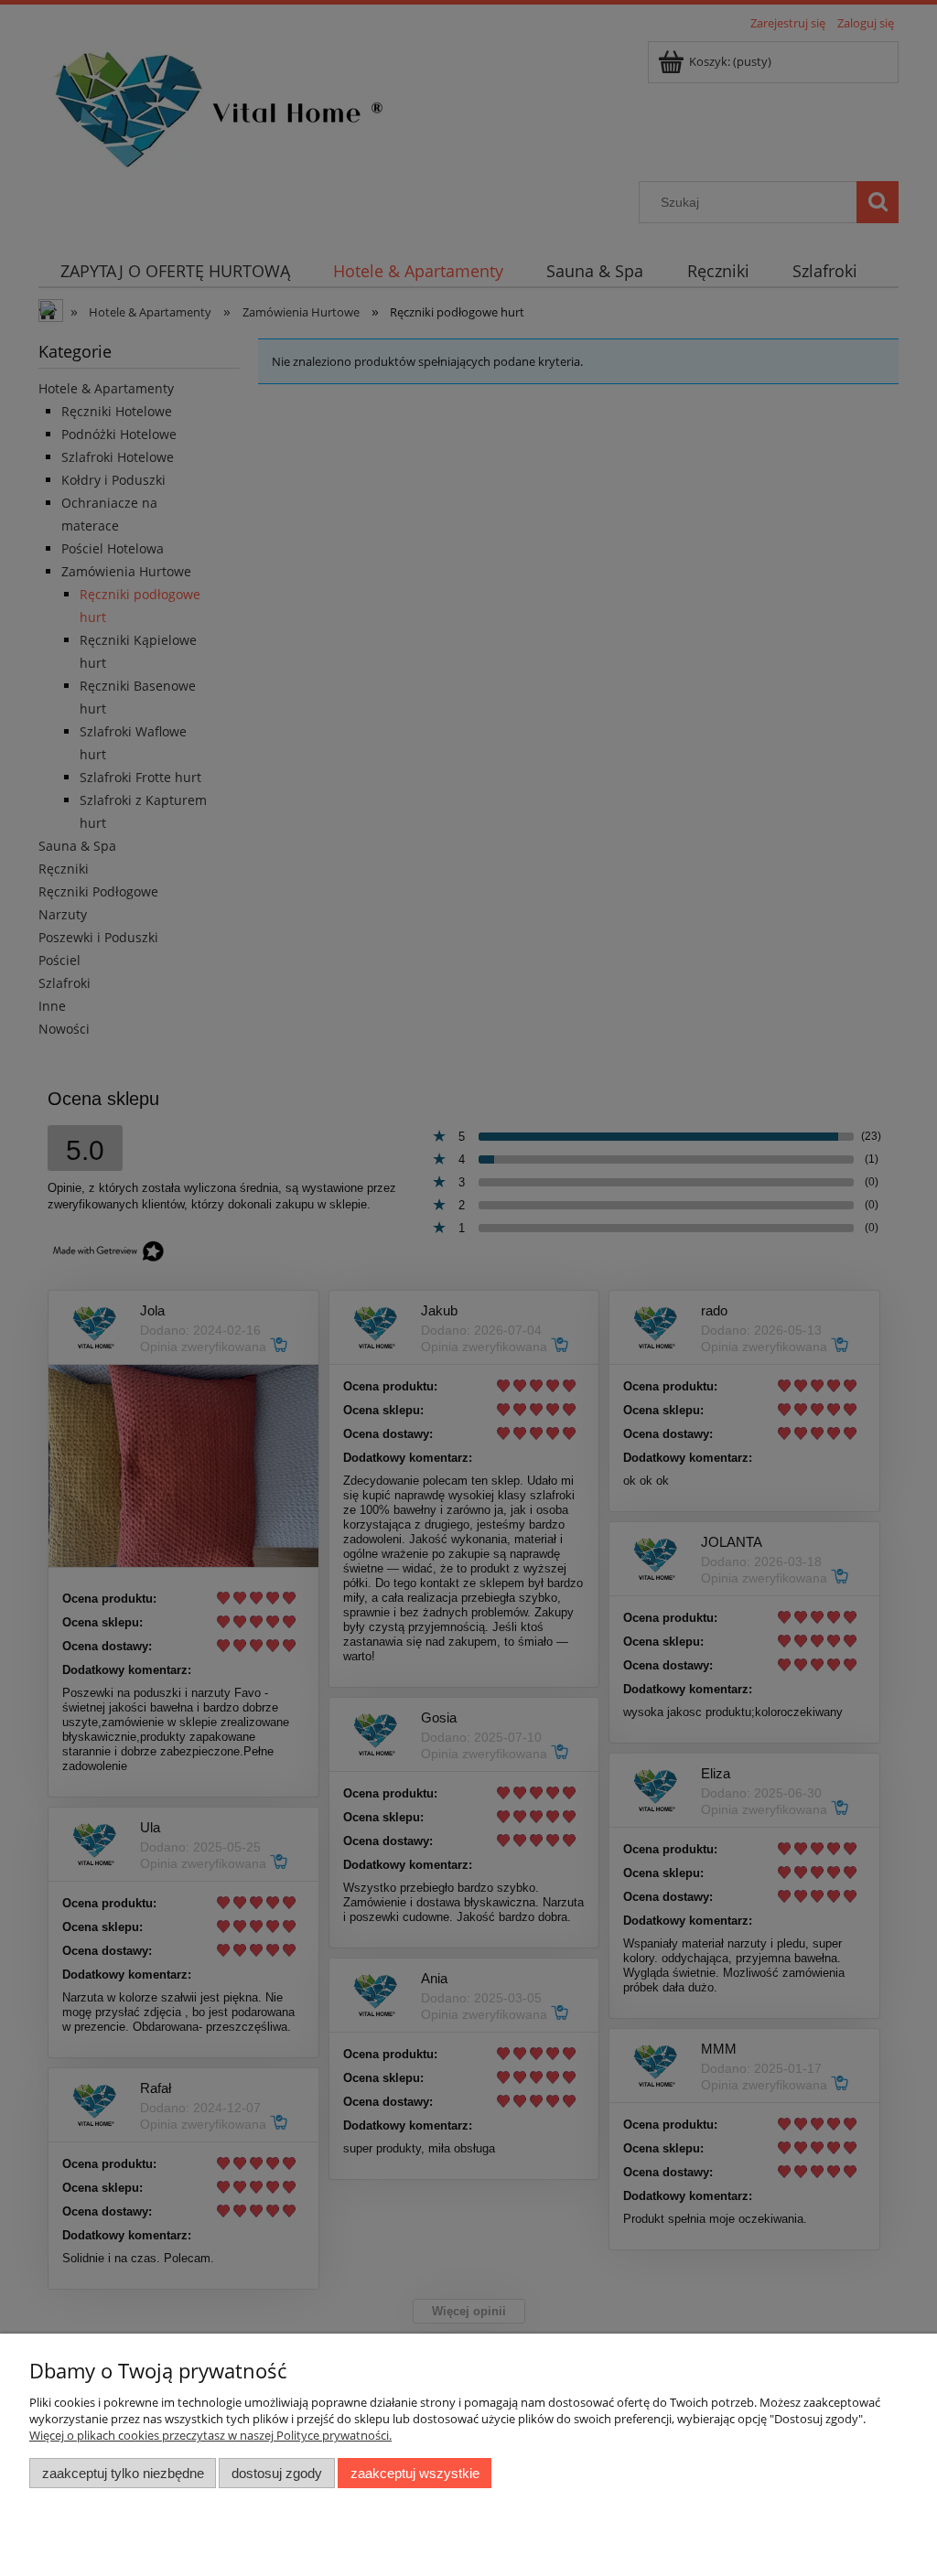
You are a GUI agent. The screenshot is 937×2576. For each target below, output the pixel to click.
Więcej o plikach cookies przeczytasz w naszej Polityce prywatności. (210, 2435)
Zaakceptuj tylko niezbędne (123, 2473)
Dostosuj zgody (277, 2473)
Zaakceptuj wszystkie (415, 2473)
